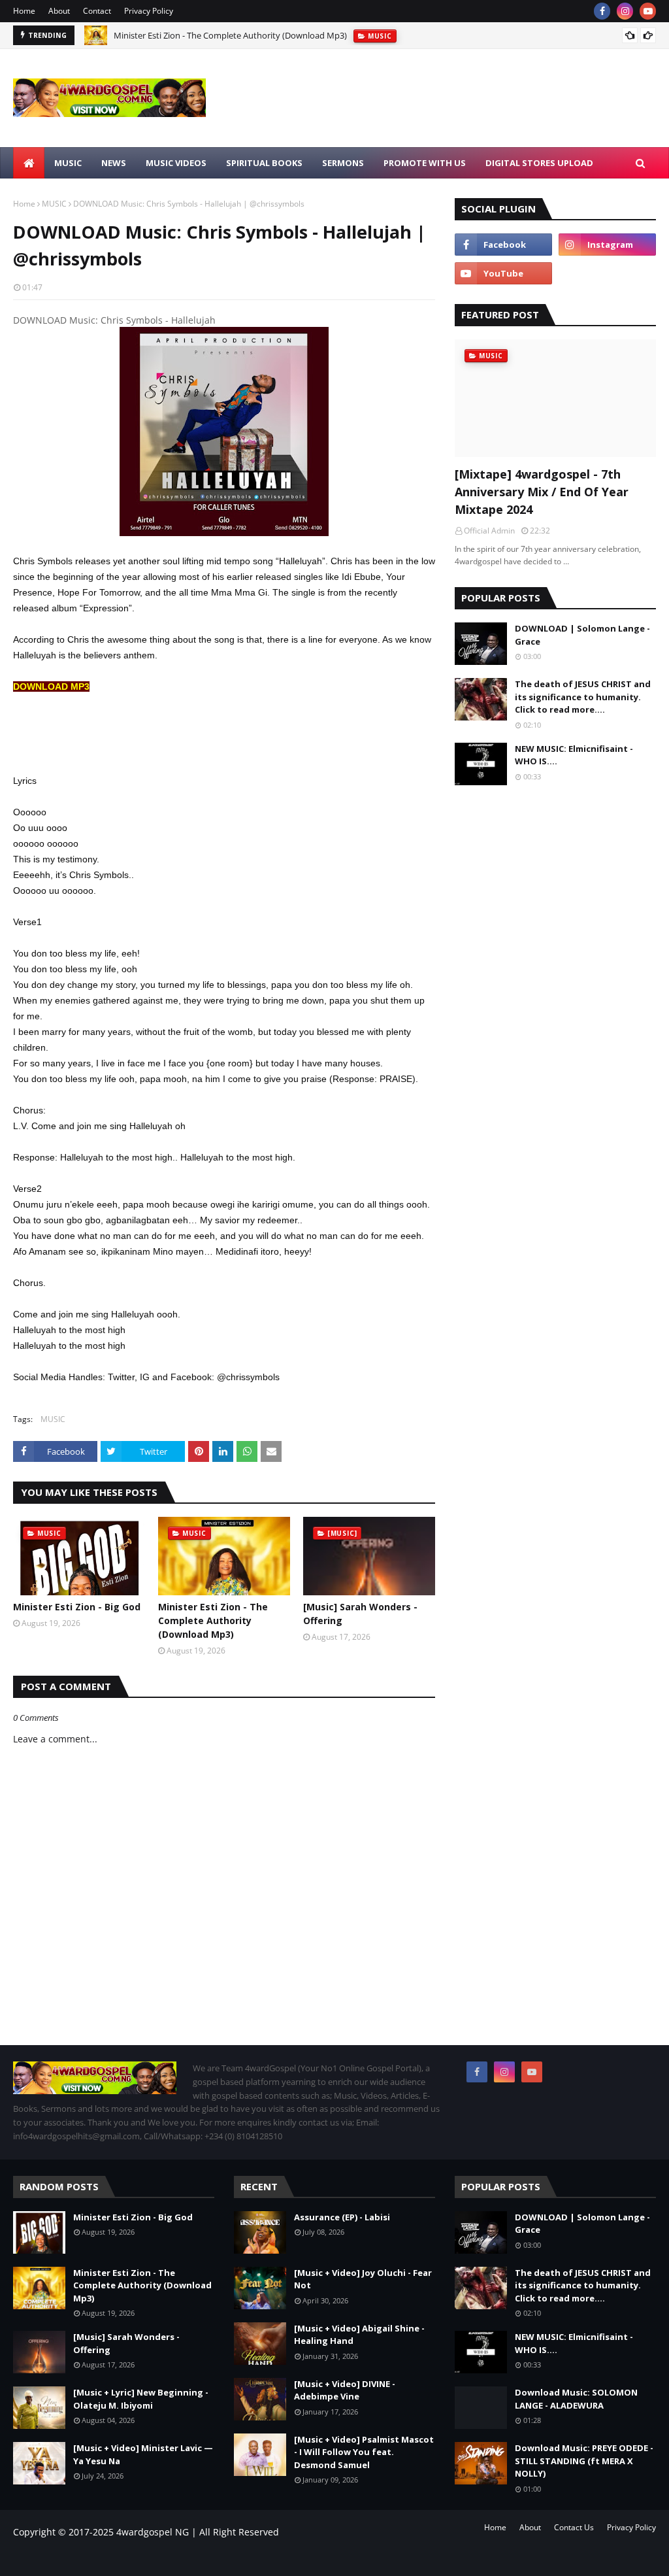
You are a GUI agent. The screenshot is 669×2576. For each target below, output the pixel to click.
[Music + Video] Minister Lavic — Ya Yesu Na (143, 2454)
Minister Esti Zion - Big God (77, 1607)
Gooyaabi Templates (195, 2558)
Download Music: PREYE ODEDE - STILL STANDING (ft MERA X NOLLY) (584, 2461)
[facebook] (602, 11)
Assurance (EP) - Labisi (342, 2217)
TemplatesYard (121, 2558)
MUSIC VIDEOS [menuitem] (176, 163)
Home (24, 11)
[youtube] (648, 11)
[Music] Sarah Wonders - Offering (360, 1614)
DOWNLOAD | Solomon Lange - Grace (582, 635)
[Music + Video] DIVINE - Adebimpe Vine (345, 2390)
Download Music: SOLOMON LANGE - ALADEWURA (576, 2399)
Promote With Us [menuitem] (425, 163)
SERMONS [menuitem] (343, 163)
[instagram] (625, 11)
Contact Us (574, 2527)
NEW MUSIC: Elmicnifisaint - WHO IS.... (574, 755)
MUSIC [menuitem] (68, 163)
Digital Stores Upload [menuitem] (539, 163)
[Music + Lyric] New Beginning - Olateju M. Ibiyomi (141, 2399)
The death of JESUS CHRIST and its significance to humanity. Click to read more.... (583, 697)
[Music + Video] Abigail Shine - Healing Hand (359, 2335)
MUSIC (54, 204)
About (59, 11)
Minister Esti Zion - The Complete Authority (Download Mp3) (230, 34)
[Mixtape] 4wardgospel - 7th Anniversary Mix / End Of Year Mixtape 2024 (542, 492)
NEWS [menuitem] (114, 163)
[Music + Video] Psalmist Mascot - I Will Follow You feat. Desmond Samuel (364, 2452)
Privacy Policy (149, 11)
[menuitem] (29, 163)
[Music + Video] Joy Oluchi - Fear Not (363, 2279)
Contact (97, 11)
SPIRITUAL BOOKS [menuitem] (264, 163)
